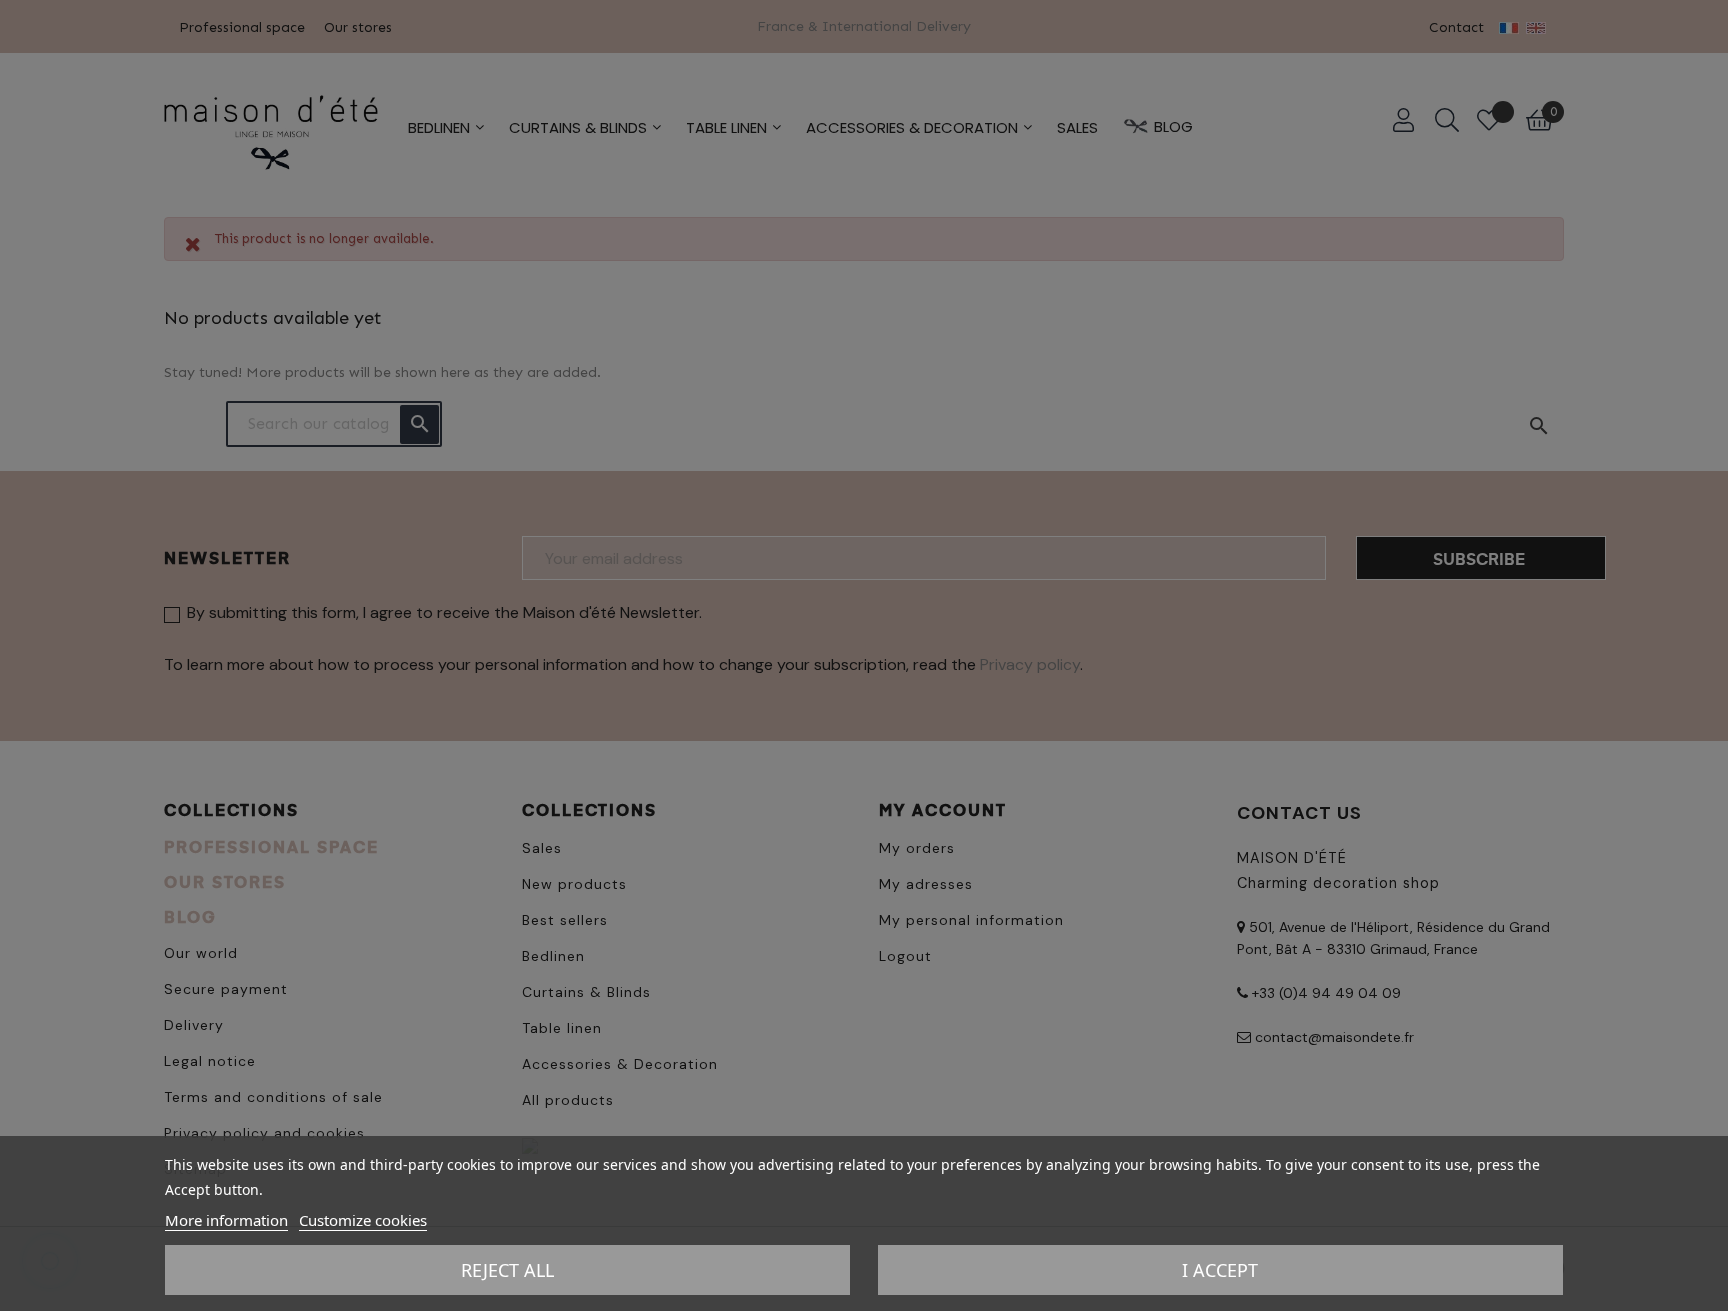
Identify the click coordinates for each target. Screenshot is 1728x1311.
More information (226, 1220)
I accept (1220, 1270)
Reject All (507, 1270)
